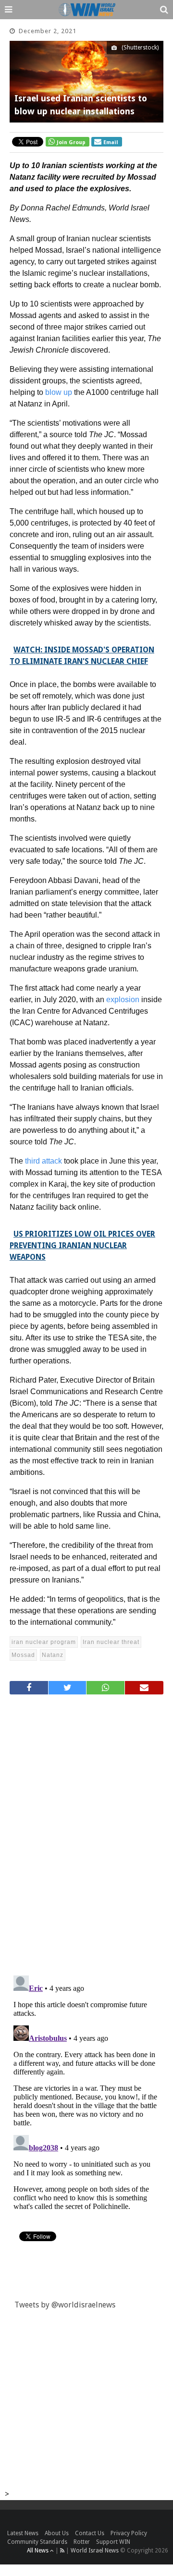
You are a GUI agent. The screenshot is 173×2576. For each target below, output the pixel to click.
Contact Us (90, 2533)
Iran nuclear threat (111, 1642)
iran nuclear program (44, 1642)
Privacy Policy (129, 2533)
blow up (59, 392)
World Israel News (95, 2551)
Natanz (53, 1655)
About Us (57, 2533)
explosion (123, 1000)
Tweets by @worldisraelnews (65, 2305)
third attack (43, 1161)
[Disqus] (86, 1831)
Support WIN (113, 2542)
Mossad (23, 1655)
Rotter (82, 2542)
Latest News (23, 2533)
